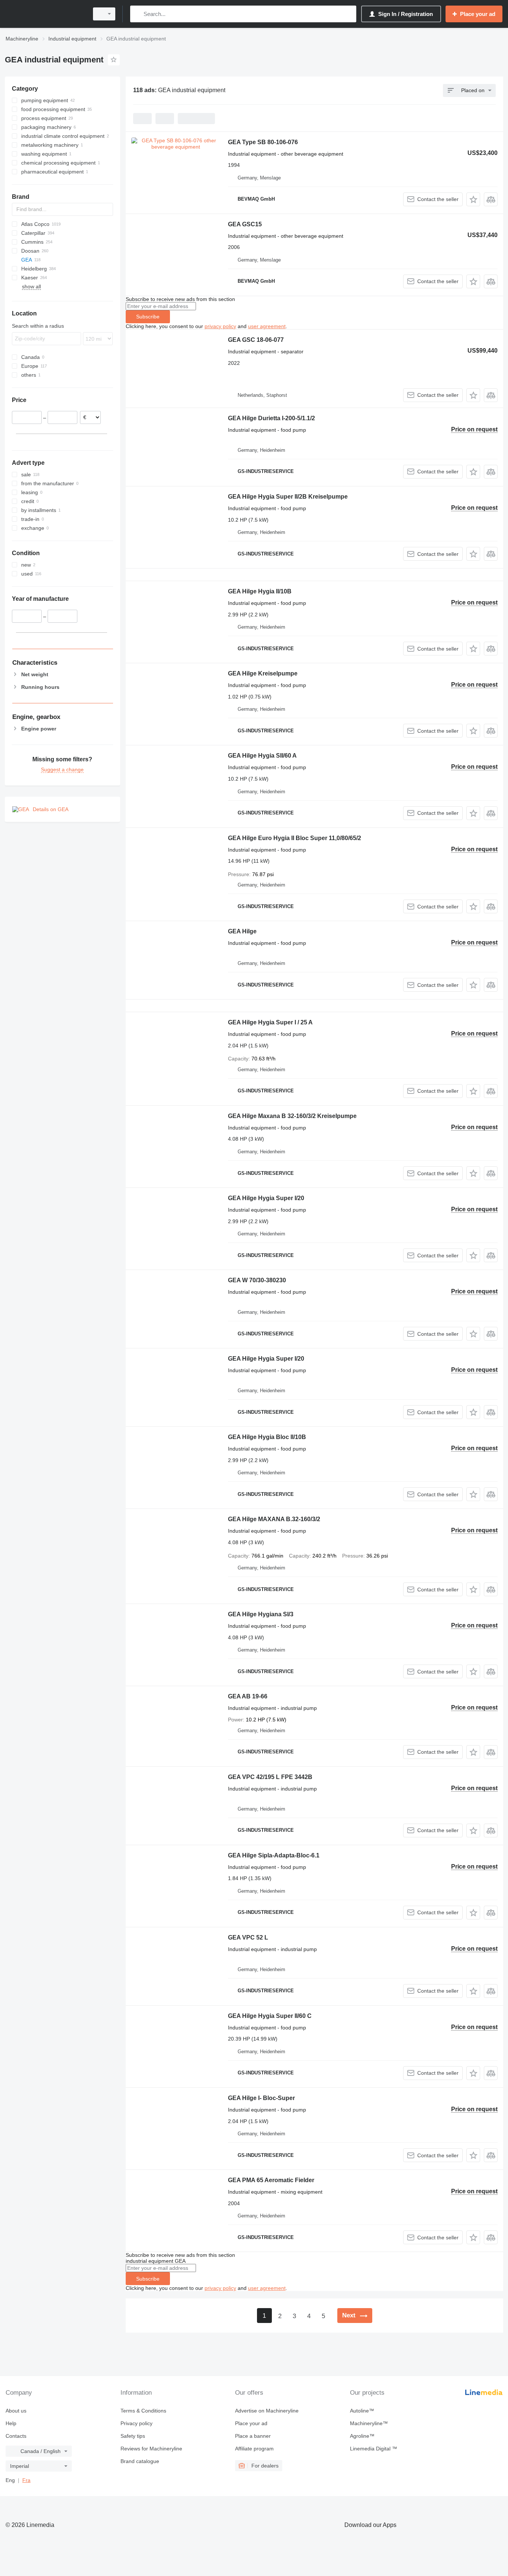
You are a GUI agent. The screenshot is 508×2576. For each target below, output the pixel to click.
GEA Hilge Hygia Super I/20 (266, 1198)
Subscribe (148, 317)
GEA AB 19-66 (248, 1696)
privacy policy (220, 326)
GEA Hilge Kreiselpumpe (263, 673)
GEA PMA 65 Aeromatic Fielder (271, 2180)
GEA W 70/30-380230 (257, 1280)
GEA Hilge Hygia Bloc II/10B (267, 1437)
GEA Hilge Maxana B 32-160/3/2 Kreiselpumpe (292, 1116)
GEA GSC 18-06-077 (256, 340)
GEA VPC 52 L (248, 1937)
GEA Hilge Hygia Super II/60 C (270, 2016)
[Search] (137, 14)
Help (11, 2423)
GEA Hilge (242, 931)
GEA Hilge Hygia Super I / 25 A (270, 1022)
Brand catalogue (140, 2461)
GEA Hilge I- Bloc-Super (261, 2098)
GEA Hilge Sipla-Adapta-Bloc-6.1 (274, 1855)
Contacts (16, 2436)
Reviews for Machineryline (151, 2449)
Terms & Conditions (143, 2411)
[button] (473, 199)
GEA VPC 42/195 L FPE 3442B (270, 1777)
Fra (26, 2480)
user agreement (267, 326)
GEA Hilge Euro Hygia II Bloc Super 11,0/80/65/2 (295, 838)
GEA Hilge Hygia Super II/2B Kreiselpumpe (288, 497)
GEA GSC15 (245, 224)
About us (16, 2411)
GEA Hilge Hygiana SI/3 (261, 1614)
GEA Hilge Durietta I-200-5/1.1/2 (271, 418)
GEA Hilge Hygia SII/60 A (262, 756)
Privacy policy (136, 2423)
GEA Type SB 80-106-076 (263, 142)
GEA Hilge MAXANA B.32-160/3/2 (274, 1519)
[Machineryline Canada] (45, 14)
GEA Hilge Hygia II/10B (260, 591)
